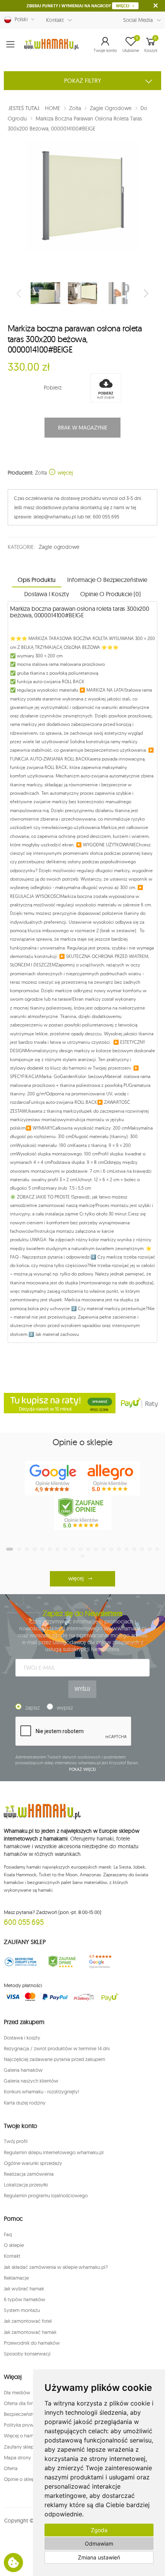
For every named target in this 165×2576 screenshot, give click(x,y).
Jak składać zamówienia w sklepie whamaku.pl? (56, 2267)
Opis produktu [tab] (37, 580)
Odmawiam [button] (99, 2543)
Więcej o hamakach (25, 2436)
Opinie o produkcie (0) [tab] (110, 594)
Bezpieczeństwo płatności (32, 2414)
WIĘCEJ (123, 6)
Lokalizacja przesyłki (26, 2185)
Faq (8, 2234)
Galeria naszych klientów (31, 2081)
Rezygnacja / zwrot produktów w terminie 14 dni (57, 2048)
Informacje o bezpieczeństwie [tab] (107, 580)
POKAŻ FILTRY (83, 80)
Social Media (138, 20)
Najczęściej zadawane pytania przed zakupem (54, 2059)
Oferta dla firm (20, 2403)
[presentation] (20, 293)
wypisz (65, 1708)
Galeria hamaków (23, 2070)
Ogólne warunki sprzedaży (33, 2163)
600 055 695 (24, 1922)
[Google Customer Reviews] (103, 1962)
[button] (105, 44)
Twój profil (16, 2141)
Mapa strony (17, 2457)
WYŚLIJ (82, 1689)
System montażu (22, 2310)
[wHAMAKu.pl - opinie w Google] (54, 1478)
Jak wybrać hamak (24, 2288)
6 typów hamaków (25, 2299)
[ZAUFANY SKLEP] (21, 1962)
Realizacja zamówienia (29, 2174)
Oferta (11, 2468)
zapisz (32, 1708)
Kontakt (55, 20)
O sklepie (14, 2245)
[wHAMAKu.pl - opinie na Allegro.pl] (111, 1478)
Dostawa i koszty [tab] (46, 594)
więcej (64, 473)
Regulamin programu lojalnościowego (46, 2195)
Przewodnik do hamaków (32, 2343)
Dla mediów (17, 2392)
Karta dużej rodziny (25, 2103)
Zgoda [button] (99, 2530)
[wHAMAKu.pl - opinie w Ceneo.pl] (82, 1513)
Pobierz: (53, 388)
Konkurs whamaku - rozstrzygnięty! (41, 2091)
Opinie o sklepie (21, 2479)
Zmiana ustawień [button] (99, 2557)
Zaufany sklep (19, 2447)
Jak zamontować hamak (30, 2332)
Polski (20, 19)
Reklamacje (16, 2278)
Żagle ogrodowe (59, 547)
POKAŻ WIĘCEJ (83, 1769)
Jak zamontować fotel (28, 2321)
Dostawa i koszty (22, 2038)
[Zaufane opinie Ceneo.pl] (62, 1962)
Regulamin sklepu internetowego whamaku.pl (54, 2152)
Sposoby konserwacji (27, 2354)
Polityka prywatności (27, 2425)
